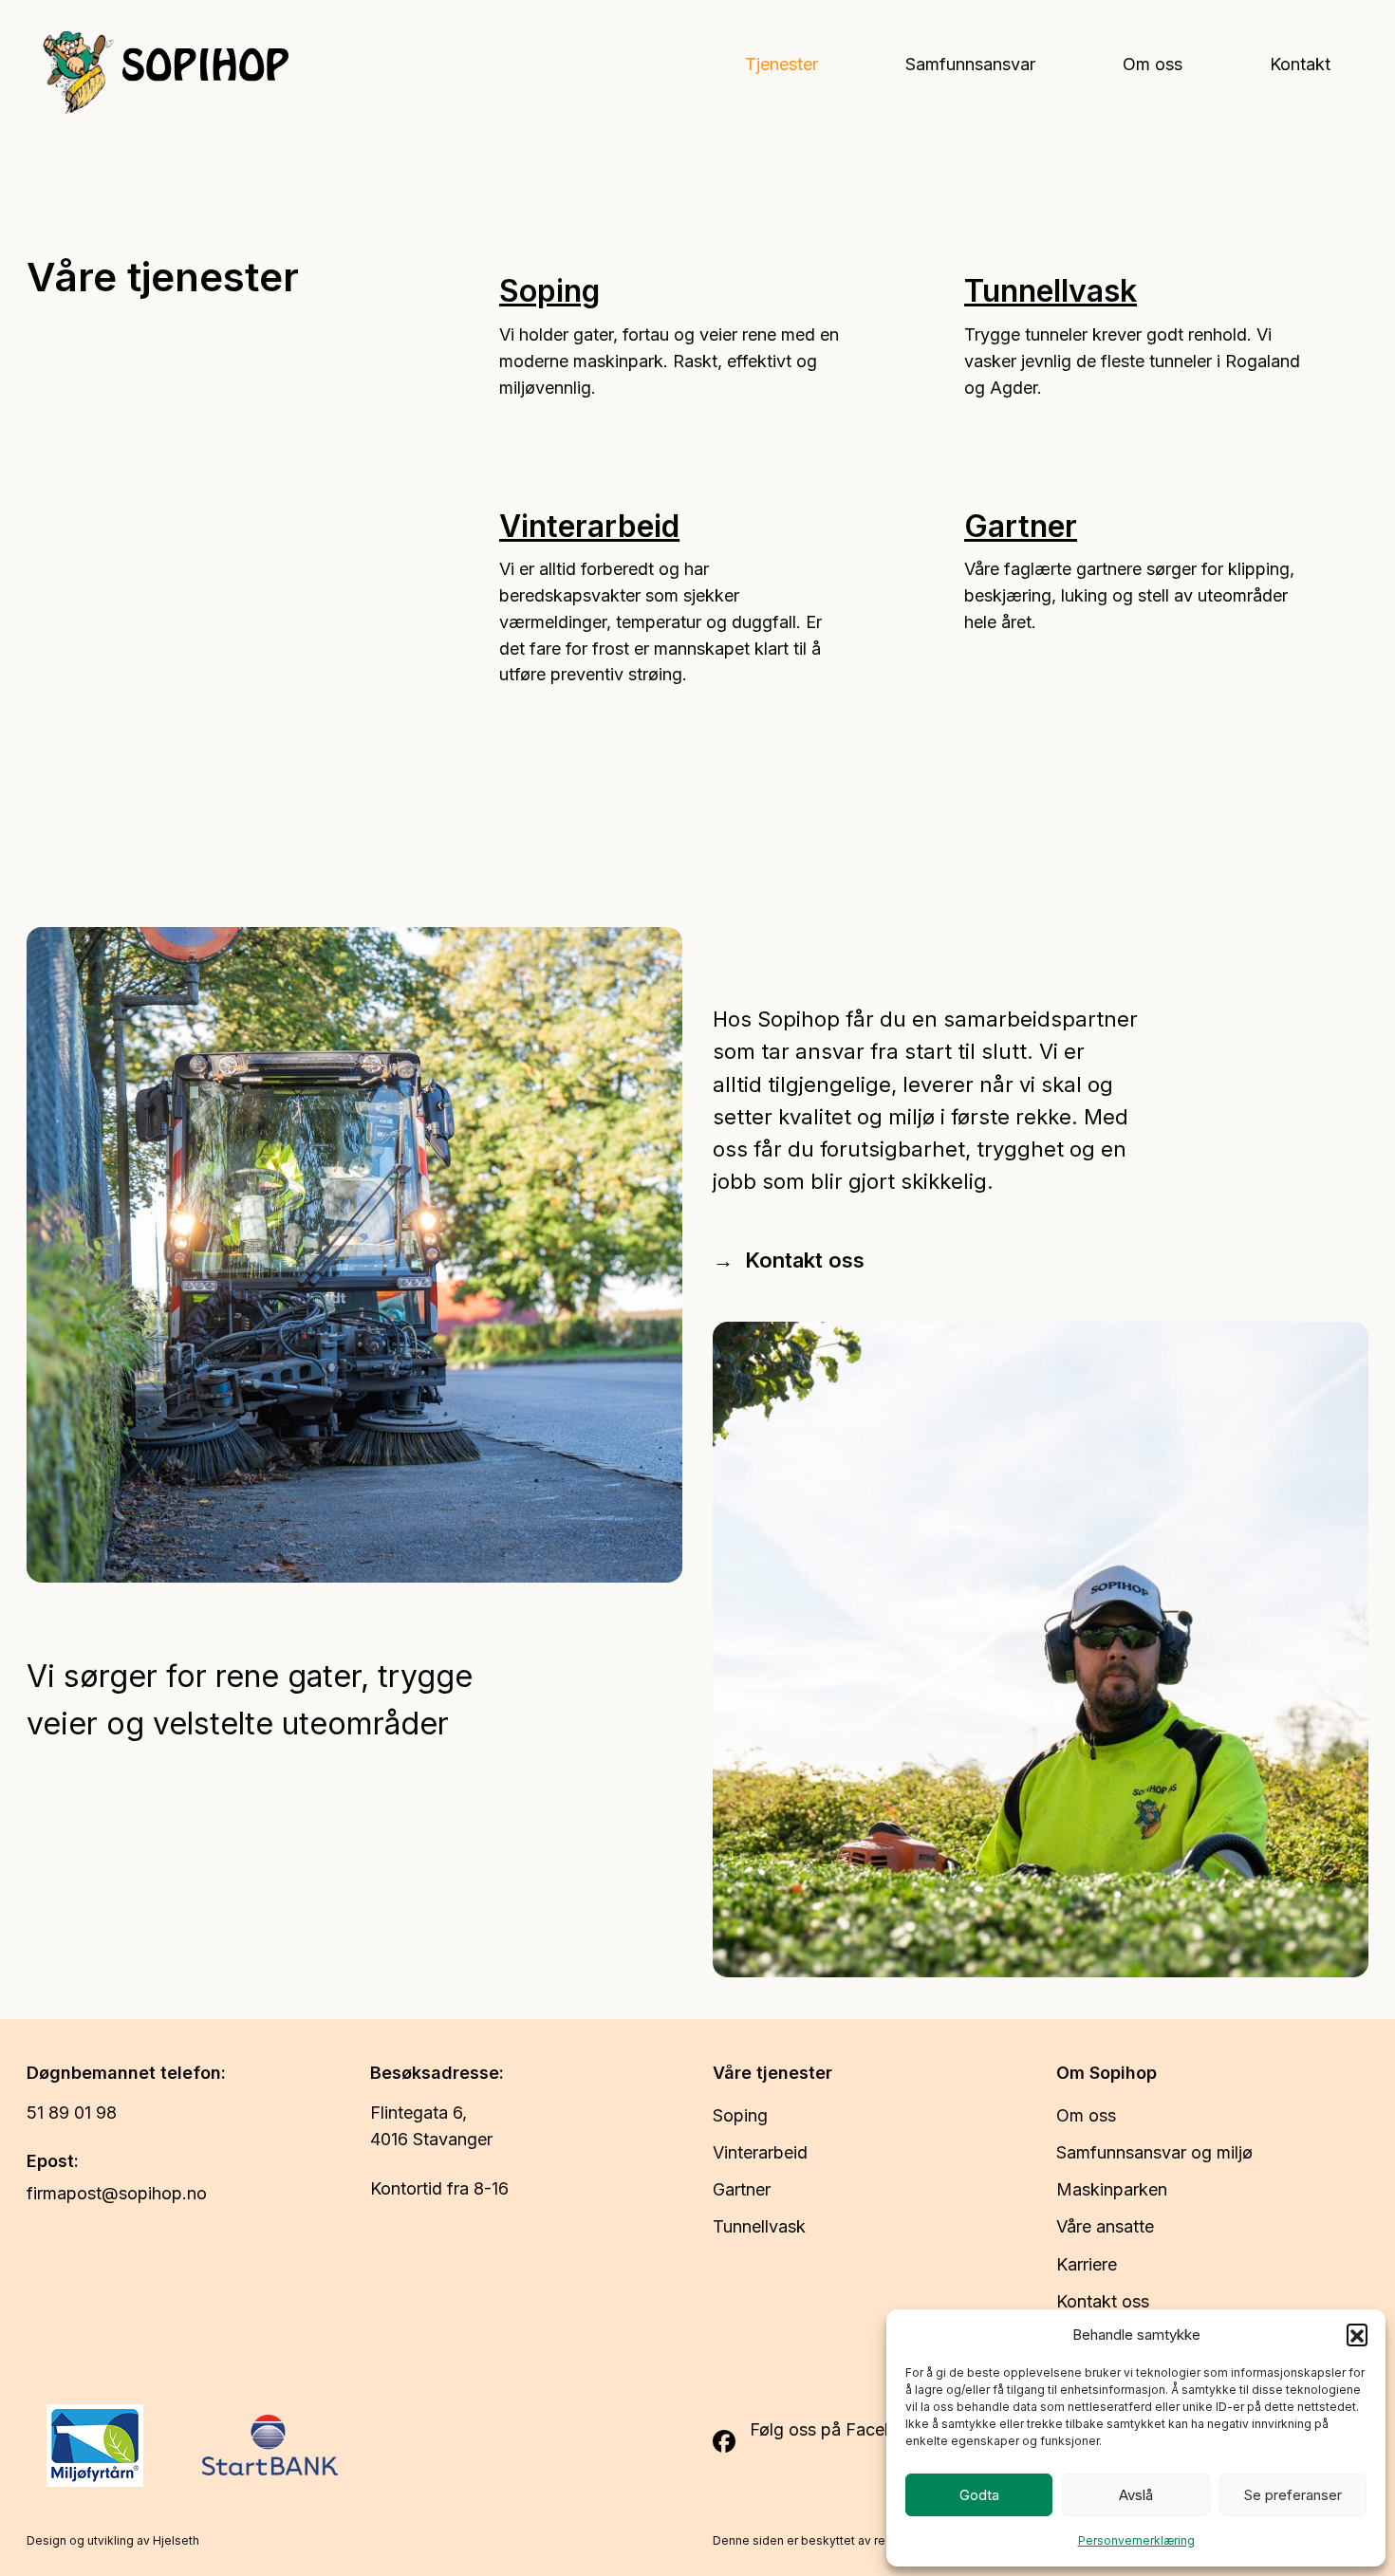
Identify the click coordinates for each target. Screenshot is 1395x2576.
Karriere (1087, 2264)
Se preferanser (1293, 2495)
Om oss (1086, 2115)
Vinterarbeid (589, 526)
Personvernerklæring (1136, 2540)
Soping (549, 291)
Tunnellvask (1051, 291)
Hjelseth (176, 2540)
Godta (979, 2495)
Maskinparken (1112, 2189)
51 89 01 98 (76, 2113)
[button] (1357, 2334)
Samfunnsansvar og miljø (1154, 2152)
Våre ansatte (1105, 2226)
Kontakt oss (805, 1260)
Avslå (1136, 2495)
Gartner (1021, 526)
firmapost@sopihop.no (117, 2193)
